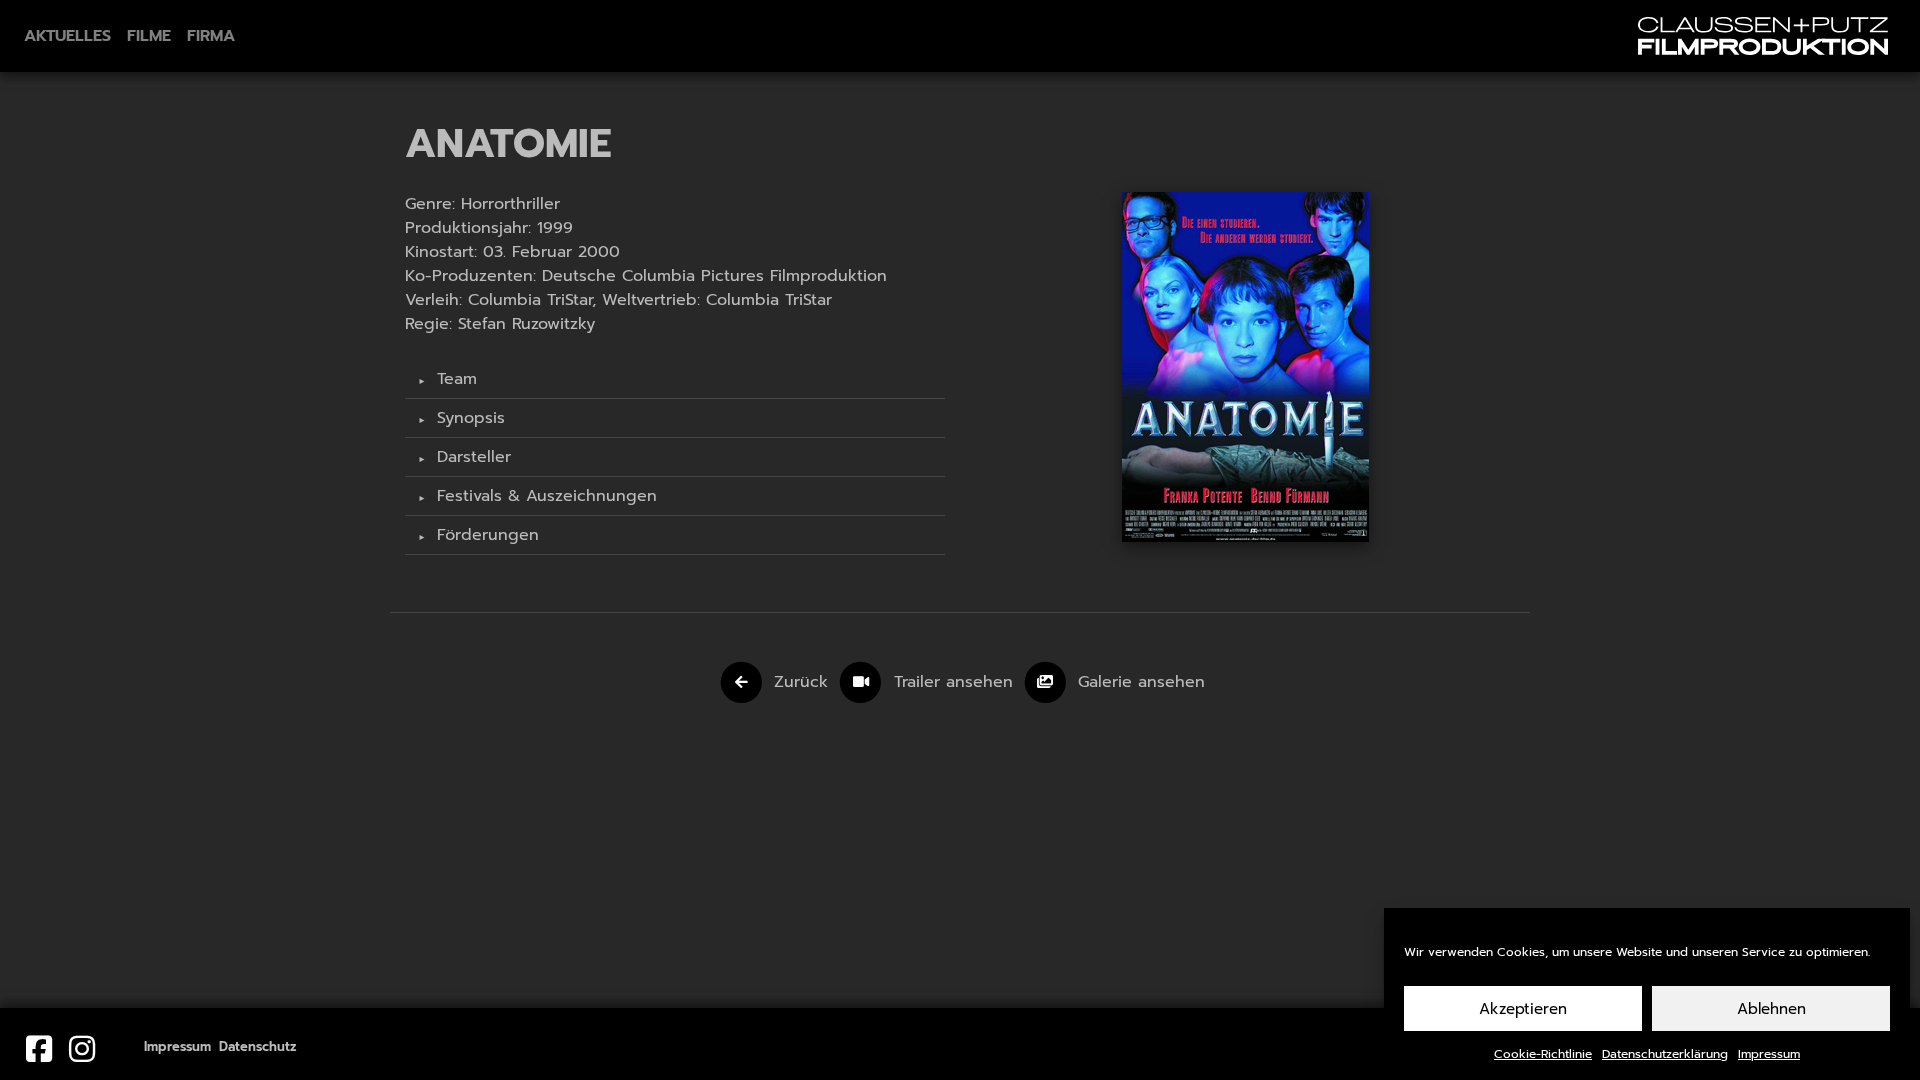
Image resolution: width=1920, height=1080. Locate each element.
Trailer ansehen (956, 682)
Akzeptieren (1523, 1009)
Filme (149, 36)
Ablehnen (1771, 1009)
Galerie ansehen (1141, 682)
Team (454, 379)
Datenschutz (258, 1046)
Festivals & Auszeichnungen (544, 496)
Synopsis (468, 418)
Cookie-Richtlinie (1543, 1054)
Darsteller (471, 457)
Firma (211, 36)
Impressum (1769, 1054)
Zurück (801, 682)
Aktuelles (67, 36)
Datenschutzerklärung (1665, 1054)
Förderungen (485, 535)
